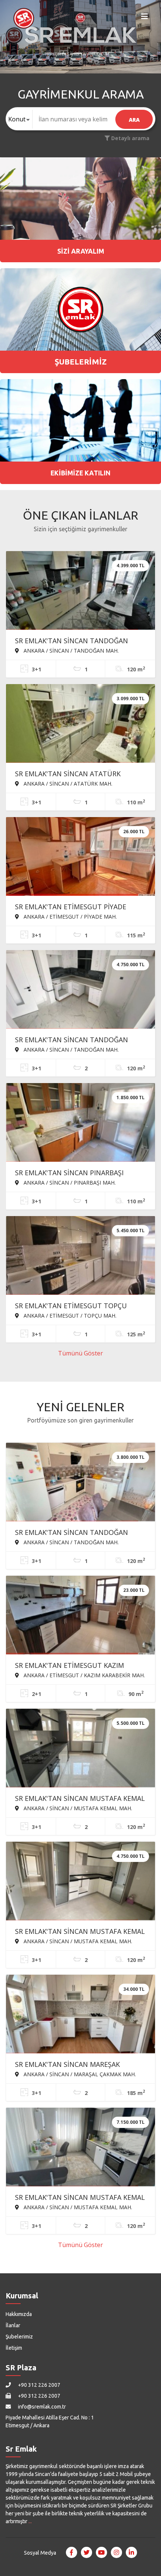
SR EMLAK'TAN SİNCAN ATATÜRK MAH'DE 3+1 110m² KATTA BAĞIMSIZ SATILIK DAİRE (73, 774)
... (30, 2521)
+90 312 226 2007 (39, 2385)
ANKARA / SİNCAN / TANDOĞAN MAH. (70, 650)
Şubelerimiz (19, 2337)
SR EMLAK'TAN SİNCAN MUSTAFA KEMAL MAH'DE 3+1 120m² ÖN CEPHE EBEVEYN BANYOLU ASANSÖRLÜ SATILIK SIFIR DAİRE (80, 1799)
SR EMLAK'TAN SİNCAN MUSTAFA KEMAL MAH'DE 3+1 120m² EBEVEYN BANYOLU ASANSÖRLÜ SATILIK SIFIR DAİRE (80, 1932)
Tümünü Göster (80, 1353)
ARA (134, 120)
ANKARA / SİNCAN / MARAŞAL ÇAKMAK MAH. (79, 2074)
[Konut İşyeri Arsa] (19, 119)
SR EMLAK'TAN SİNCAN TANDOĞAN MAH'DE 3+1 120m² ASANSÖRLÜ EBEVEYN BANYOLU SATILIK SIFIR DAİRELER (72, 1040)
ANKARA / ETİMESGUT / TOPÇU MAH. (69, 1315)
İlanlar (13, 2325)
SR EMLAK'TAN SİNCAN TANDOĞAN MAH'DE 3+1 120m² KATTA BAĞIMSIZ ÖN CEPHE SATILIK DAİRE (79, 1533)
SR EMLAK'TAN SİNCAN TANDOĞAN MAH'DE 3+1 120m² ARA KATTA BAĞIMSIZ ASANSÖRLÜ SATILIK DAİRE (80, 641)
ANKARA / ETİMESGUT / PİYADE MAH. (69, 916)
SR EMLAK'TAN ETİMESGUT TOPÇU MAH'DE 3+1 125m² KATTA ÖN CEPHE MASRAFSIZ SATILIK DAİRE (74, 1306)
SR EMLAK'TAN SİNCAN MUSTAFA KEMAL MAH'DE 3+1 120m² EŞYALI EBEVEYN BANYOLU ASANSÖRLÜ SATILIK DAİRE (80, 2198)
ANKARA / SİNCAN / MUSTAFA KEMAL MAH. (77, 1808)
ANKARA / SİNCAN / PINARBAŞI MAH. (69, 1182)
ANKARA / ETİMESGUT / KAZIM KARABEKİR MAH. (83, 1675)
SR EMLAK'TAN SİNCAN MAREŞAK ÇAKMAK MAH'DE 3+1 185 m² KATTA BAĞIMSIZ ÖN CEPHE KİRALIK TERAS (72, 2065)
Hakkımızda (19, 2314)
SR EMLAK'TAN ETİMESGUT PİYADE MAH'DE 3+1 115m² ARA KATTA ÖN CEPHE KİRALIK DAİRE (71, 907)
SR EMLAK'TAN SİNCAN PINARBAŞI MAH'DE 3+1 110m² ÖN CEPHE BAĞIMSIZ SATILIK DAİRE (79, 1173)
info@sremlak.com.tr (41, 2407)
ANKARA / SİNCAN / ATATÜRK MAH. (67, 783)
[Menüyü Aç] (145, 18)
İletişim (14, 2348)
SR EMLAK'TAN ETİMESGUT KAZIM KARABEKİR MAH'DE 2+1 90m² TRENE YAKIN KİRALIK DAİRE (73, 1666)
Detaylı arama (130, 138)
